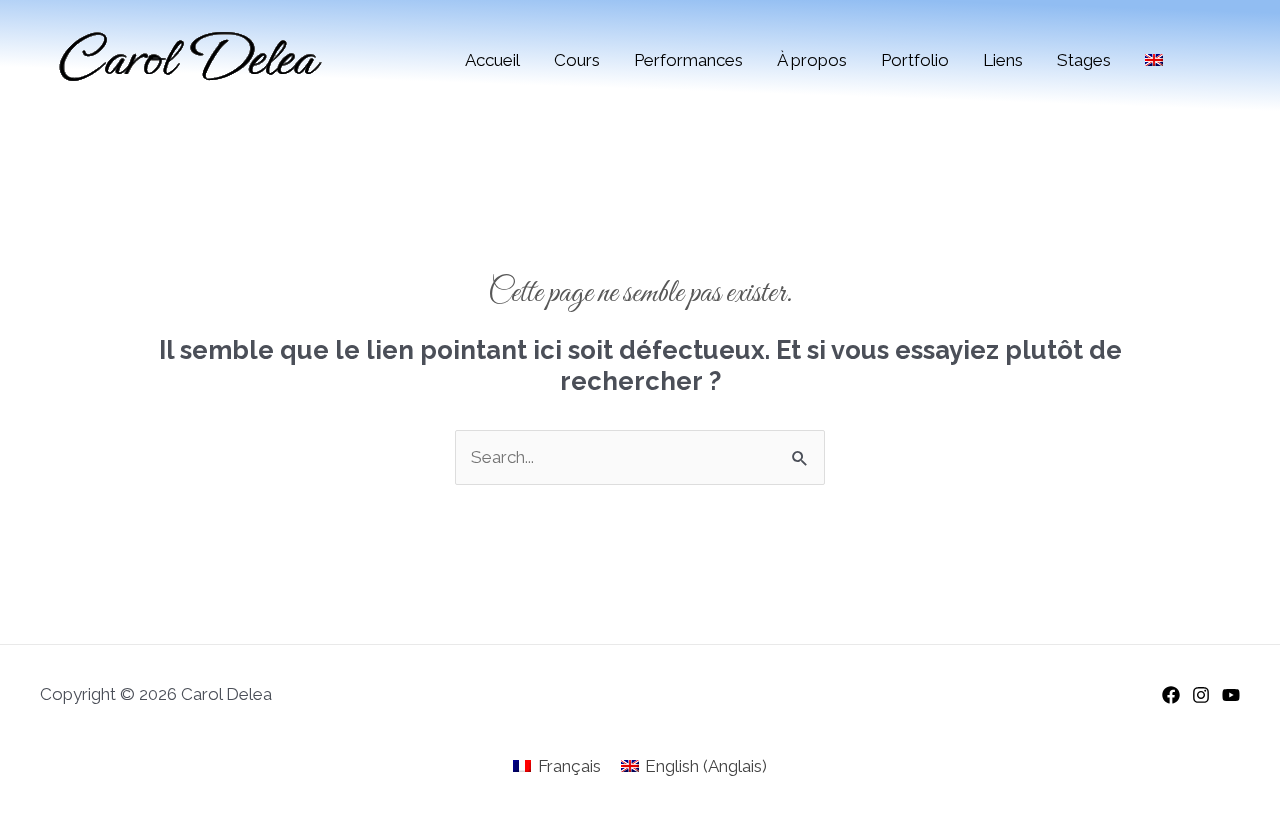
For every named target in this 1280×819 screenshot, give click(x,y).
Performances (688, 60)
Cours (577, 60)
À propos (812, 60)
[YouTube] (1231, 695)
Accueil (492, 60)
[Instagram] (1201, 695)
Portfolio (915, 60)
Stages (1084, 60)
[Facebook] (1171, 695)
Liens (1003, 60)
